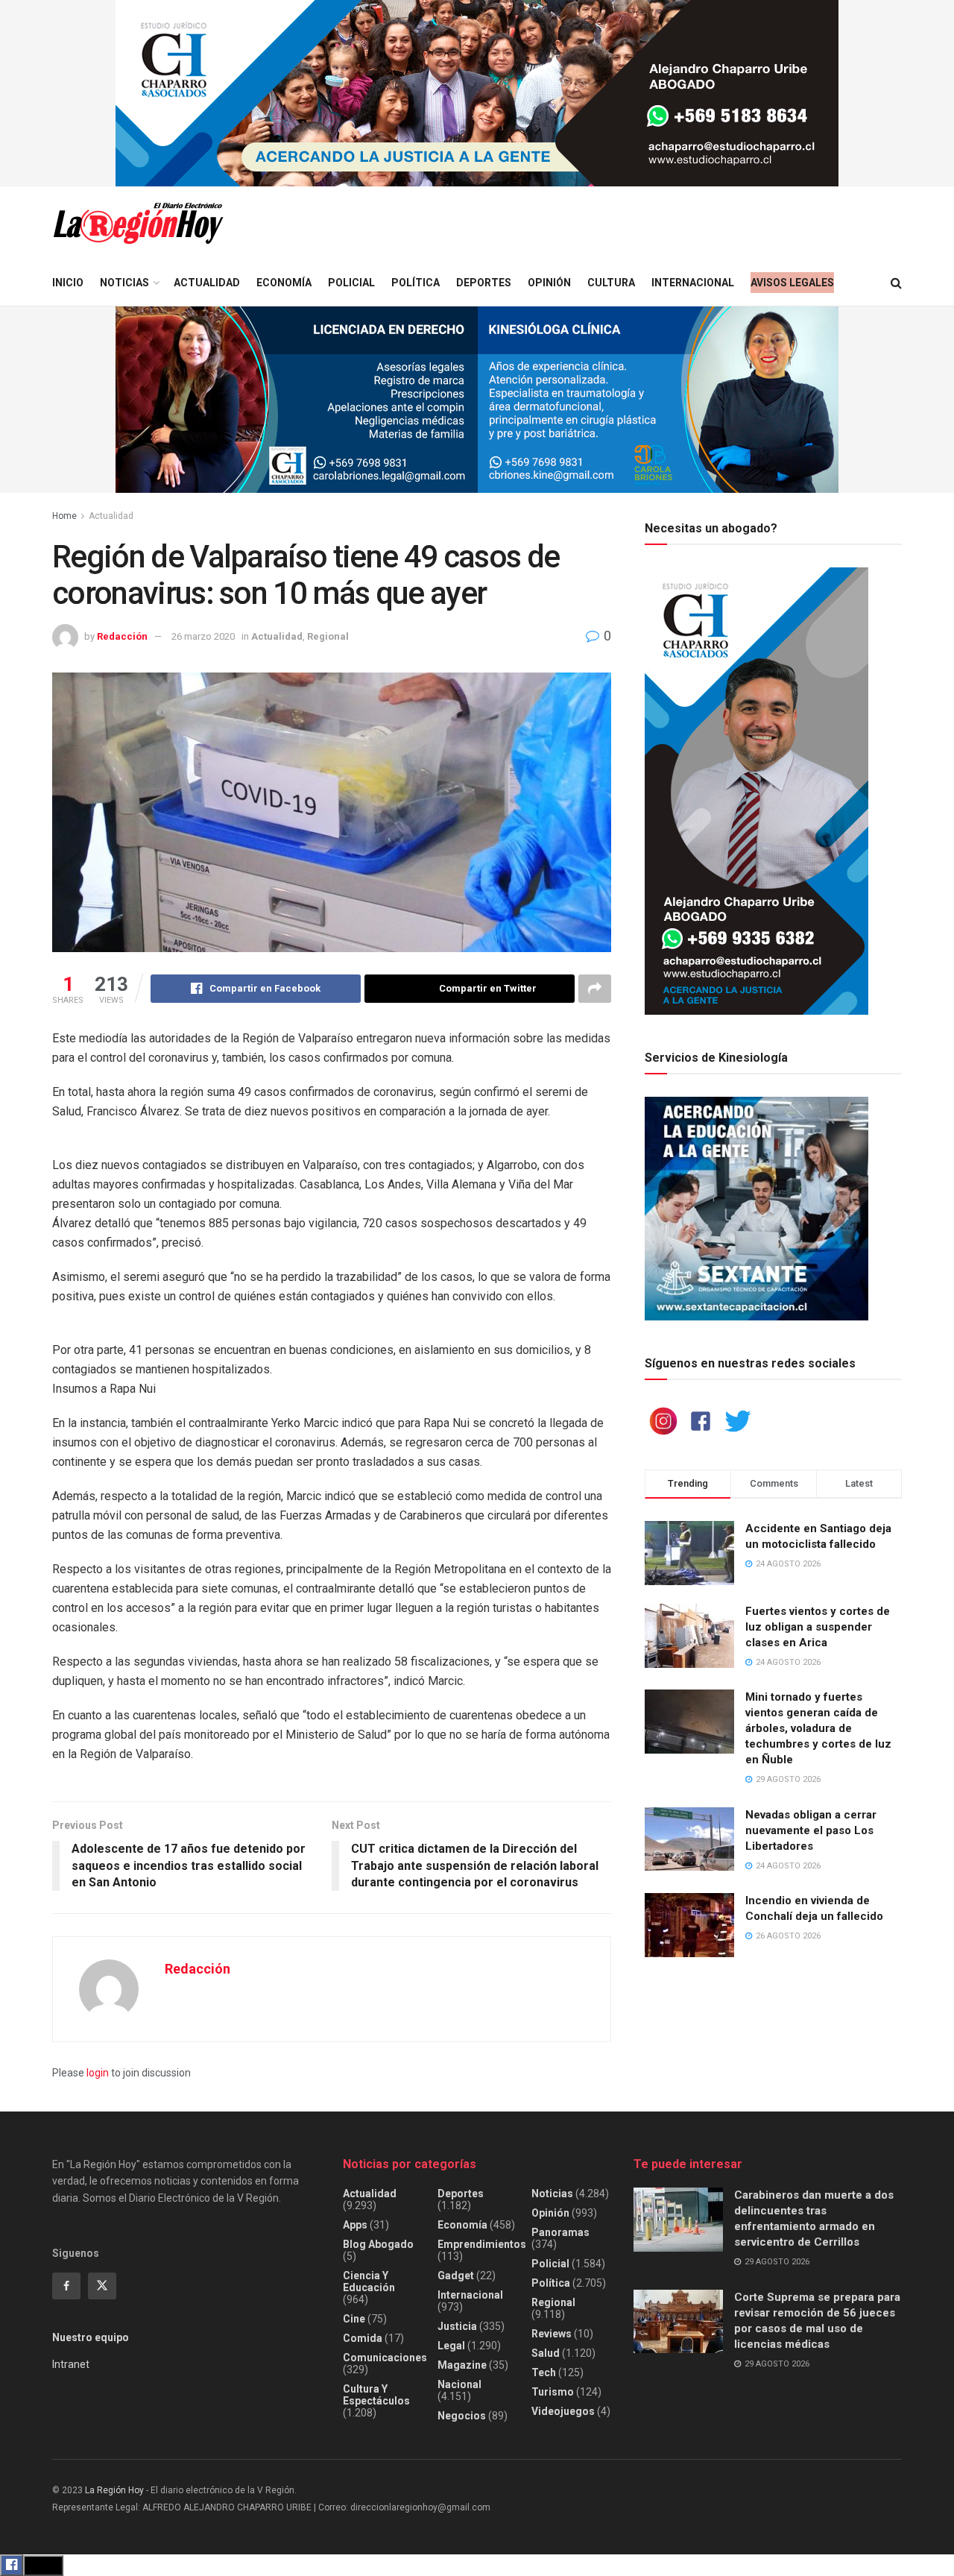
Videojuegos (563, 2411)
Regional (328, 636)
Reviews (552, 2334)
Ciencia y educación (369, 2281)
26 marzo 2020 (203, 636)
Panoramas (560, 2232)
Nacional (459, 2384)
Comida (363, 2338)
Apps (355, 2225)
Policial (351, 283)
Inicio (68, 283)
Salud (546, 2353)
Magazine (462, 2365)
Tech (544, 2372)
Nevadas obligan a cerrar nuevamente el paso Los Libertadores (811, 1830)
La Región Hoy (114, 2490)
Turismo (553, 2392)
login (98, 2073)
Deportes (484, 283)
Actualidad (207, 283)
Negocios (462, 2416)
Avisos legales (792, 283)
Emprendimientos (482, 2244)
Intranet (71, 2364)
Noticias (124, 283)
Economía (284, 283)
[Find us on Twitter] (102, 2286)
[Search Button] (896, 283)
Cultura (611, 283)
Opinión (549, 283)
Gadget (456, 2276)
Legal (451, 2346)
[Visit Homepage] (138, 223)
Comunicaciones (385, 2358)
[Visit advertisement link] (477, 93)
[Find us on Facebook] (66, 2286)
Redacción (122, 636)
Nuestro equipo (91, 2337)
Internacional (693, 283)
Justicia (457, 2326)
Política (416, 283)
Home (64, 516)
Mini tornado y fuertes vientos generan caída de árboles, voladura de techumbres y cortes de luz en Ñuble (818, 1728)
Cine (354, 2319)
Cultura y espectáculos (376, 2395)
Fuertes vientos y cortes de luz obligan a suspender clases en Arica (818, 1627)
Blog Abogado (378, 2244)
